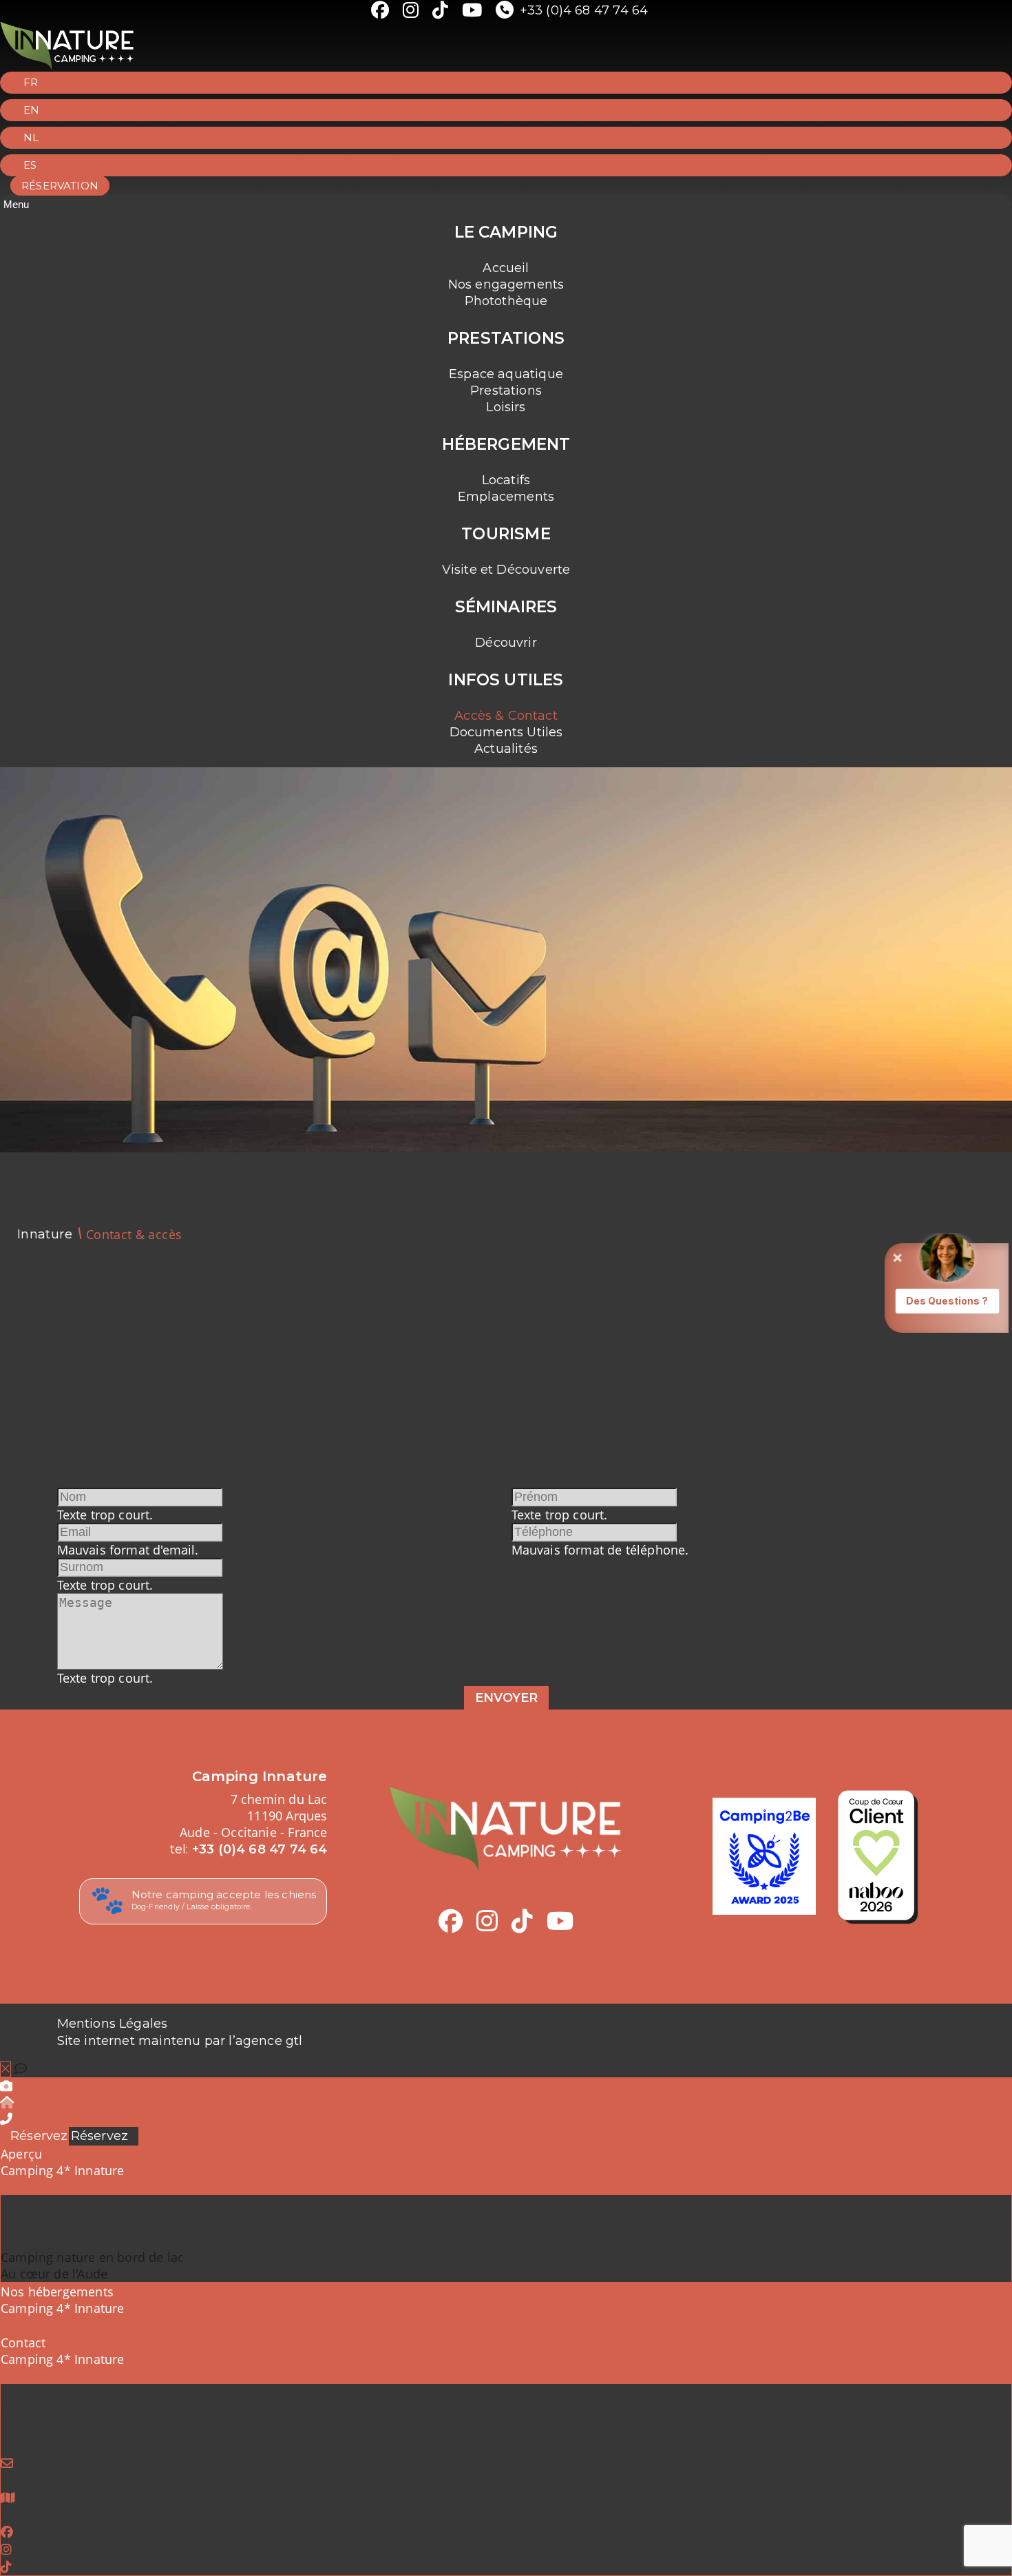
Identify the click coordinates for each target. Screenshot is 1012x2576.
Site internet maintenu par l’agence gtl (180, 2041)
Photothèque (506, 301)
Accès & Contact (506, 716)
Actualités (506, 749)
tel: (249, 1849)
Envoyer (506, 1698)
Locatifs (506, 480)
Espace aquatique (506, 374)
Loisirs (506, 407)
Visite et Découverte (506, 570)
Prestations (506, 391)
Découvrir (506, 643)
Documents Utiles (506, 732)
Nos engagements (506, 284)
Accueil (506, 268)
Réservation (60, 186)
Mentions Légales (113, 2024)
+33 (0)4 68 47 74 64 (584, 10)
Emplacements (506, 497)
